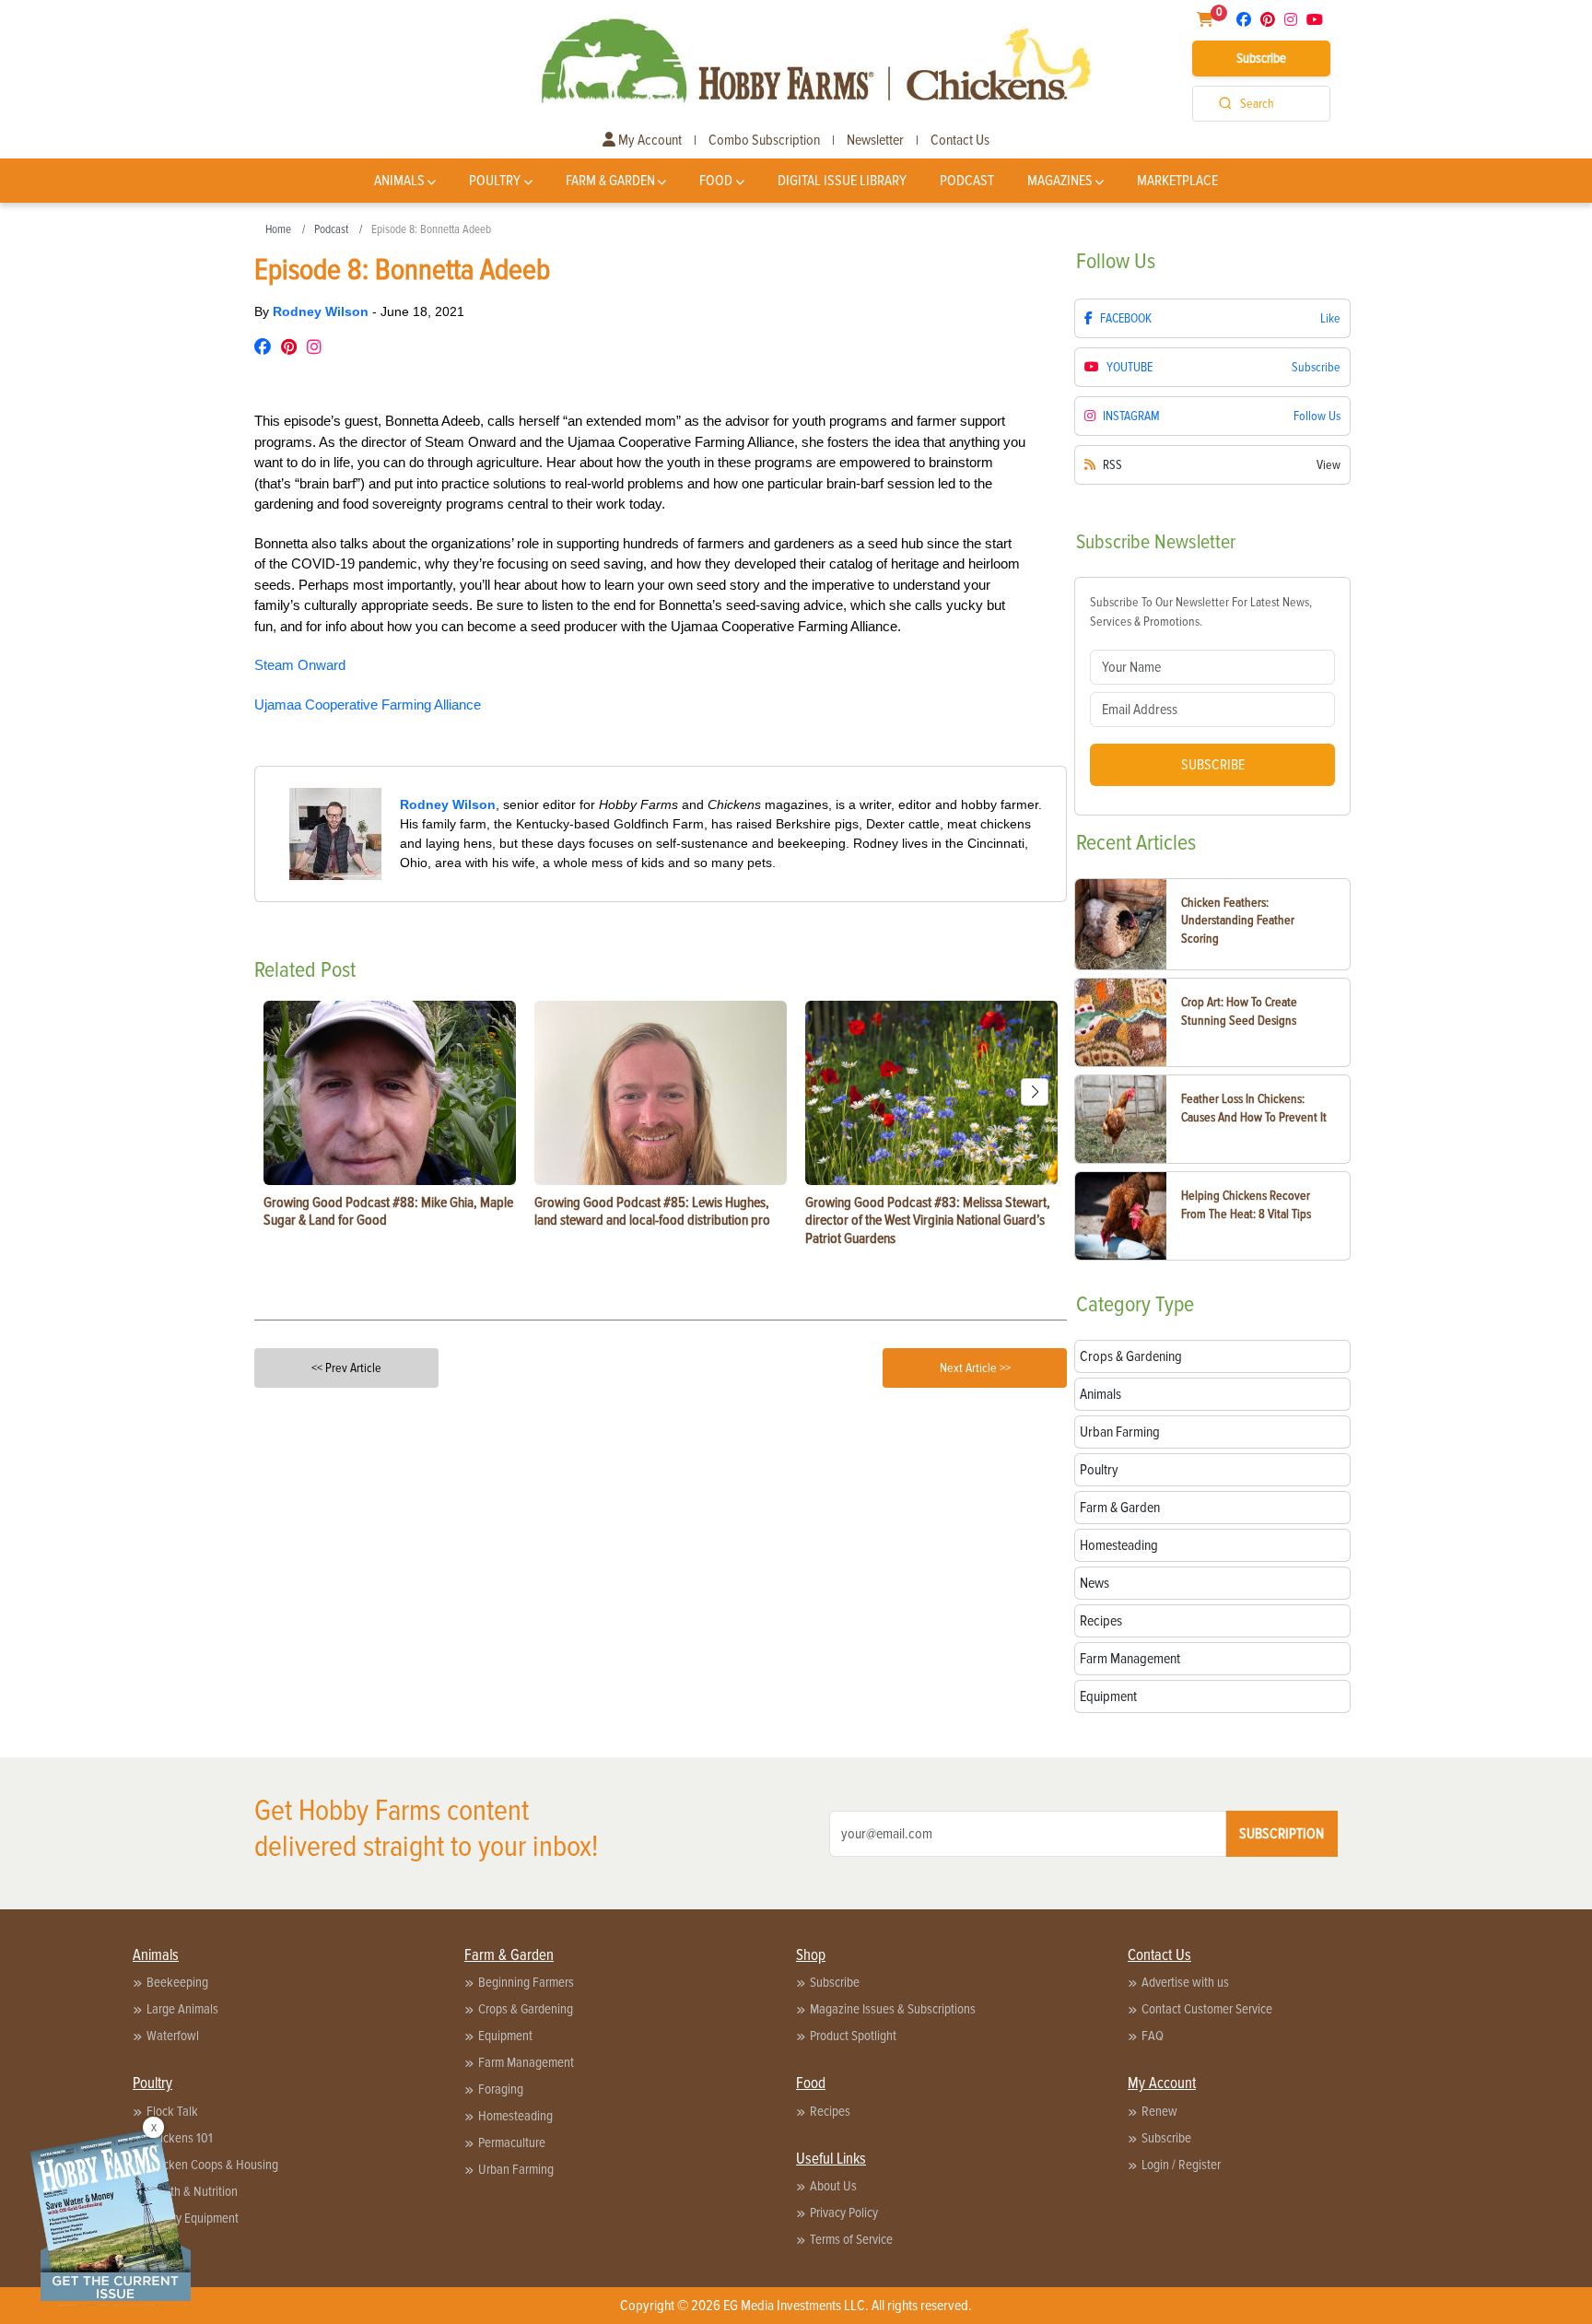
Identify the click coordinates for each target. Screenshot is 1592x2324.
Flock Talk (172, 2111)
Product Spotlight (853, 2036)
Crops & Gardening (526, 2009)
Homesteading (515, 2116)
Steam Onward (300, 665)
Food (716, 181)
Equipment (505, 2036)
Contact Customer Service (1207, 2009)
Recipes (830, 2111)
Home (278, 229)
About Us (833, 2186)
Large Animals (182, 2009)
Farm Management (526, 2062)
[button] (1035, 1092)
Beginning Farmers (526, 1982)
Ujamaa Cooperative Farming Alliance (368, 704)
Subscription (1282, 1834)
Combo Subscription (764, 140)
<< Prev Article (346, 1368)
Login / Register (1181, 2165)
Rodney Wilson (322, 311)
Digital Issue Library (842, 181)
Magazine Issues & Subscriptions (893, 2009)
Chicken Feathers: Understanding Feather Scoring (1238, 921)
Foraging (501, 2089)
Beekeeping (177, 1982)
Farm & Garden (610, 181)
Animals (399, 181)
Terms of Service (851, 2239)
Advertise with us (1185, 1982)
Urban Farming (516, 2169)
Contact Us (960, 140)
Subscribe (1261, 58)
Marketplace (1177, 181)
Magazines (1060, 181)
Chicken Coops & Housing (212, 2165)
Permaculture (512, 2142)
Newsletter (875, 140)
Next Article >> (975, 1368)
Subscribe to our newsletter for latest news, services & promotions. (1201, 612)
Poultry (495, 181)
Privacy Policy (844, 2212)
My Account (649, 140)
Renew (1159, 2111)
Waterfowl (173, 2036)
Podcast (967, 181)
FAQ (1153, 2036)
